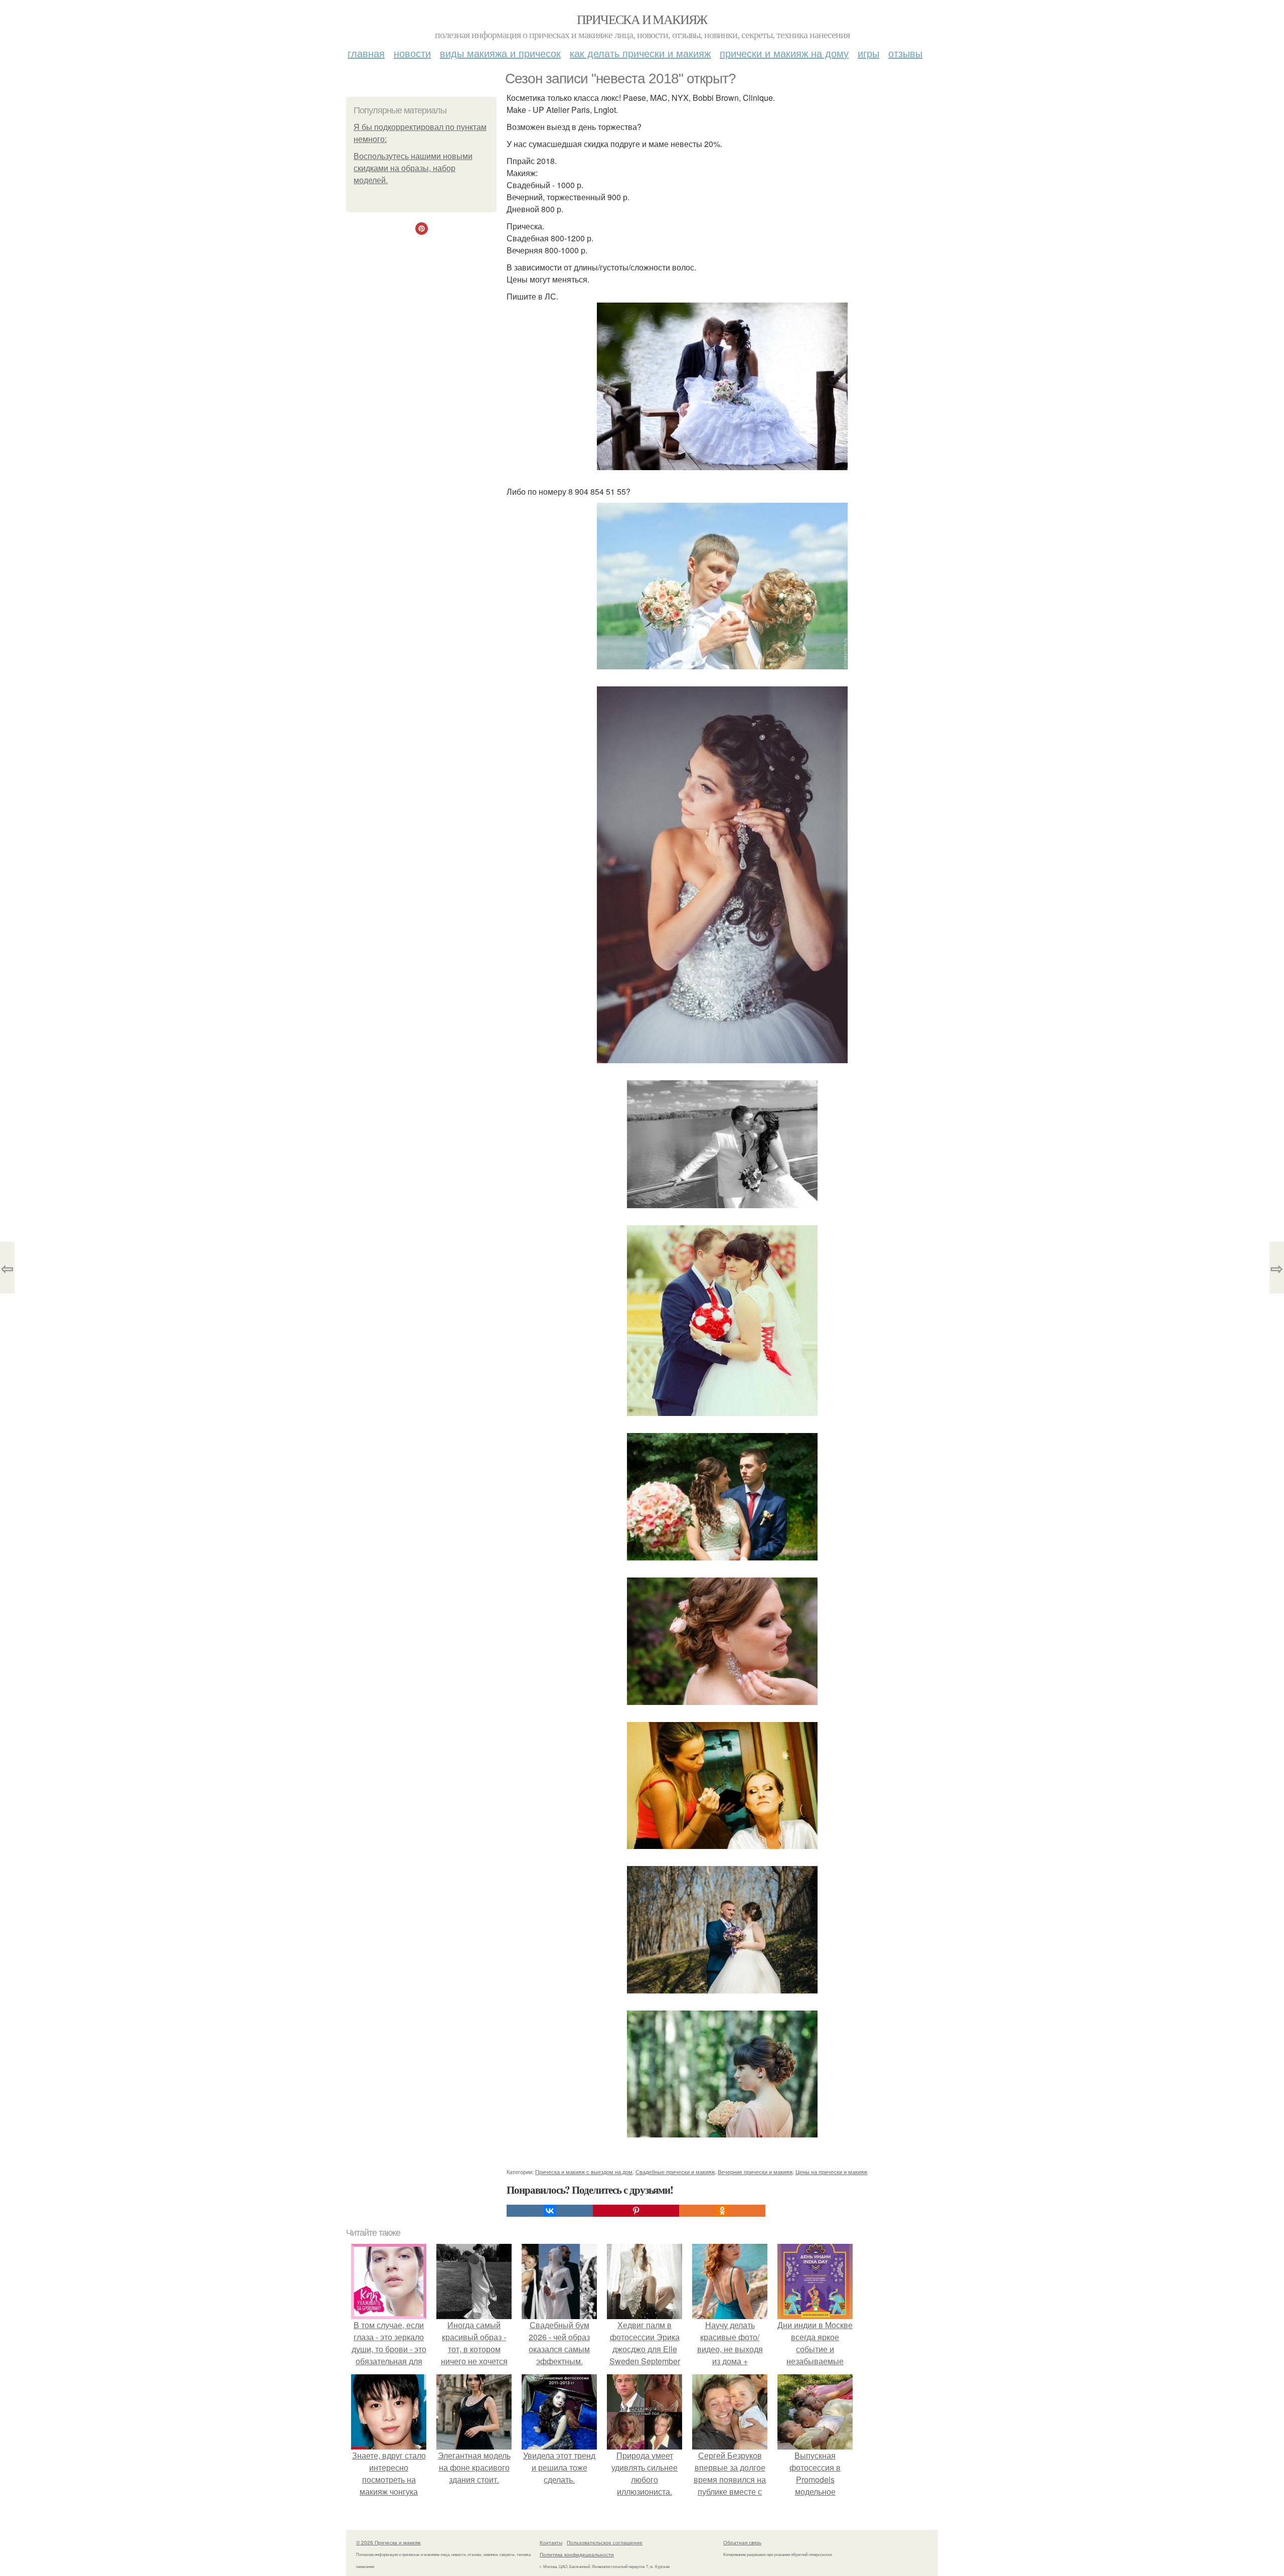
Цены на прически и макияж (831, 2172)
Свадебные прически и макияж (675, 2172)
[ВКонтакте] (550, 2211)
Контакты (551, 2542)
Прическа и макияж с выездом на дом (584, 2172)
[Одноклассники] (722, 2211)
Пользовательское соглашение (605, 2542)
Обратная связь (742, 2542)
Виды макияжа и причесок (500, 53)
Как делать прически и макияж (640, 53)
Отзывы (905, 53)
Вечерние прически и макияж (755, 2172)
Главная (366, 53)
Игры (868, 53)
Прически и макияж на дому (784, 53)
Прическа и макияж (642, 19)
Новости (412, 53)
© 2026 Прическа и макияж (388, 2542)
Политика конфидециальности (577, 2554)
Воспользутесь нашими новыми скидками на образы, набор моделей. (413, 168)
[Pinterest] (636, 2211)
